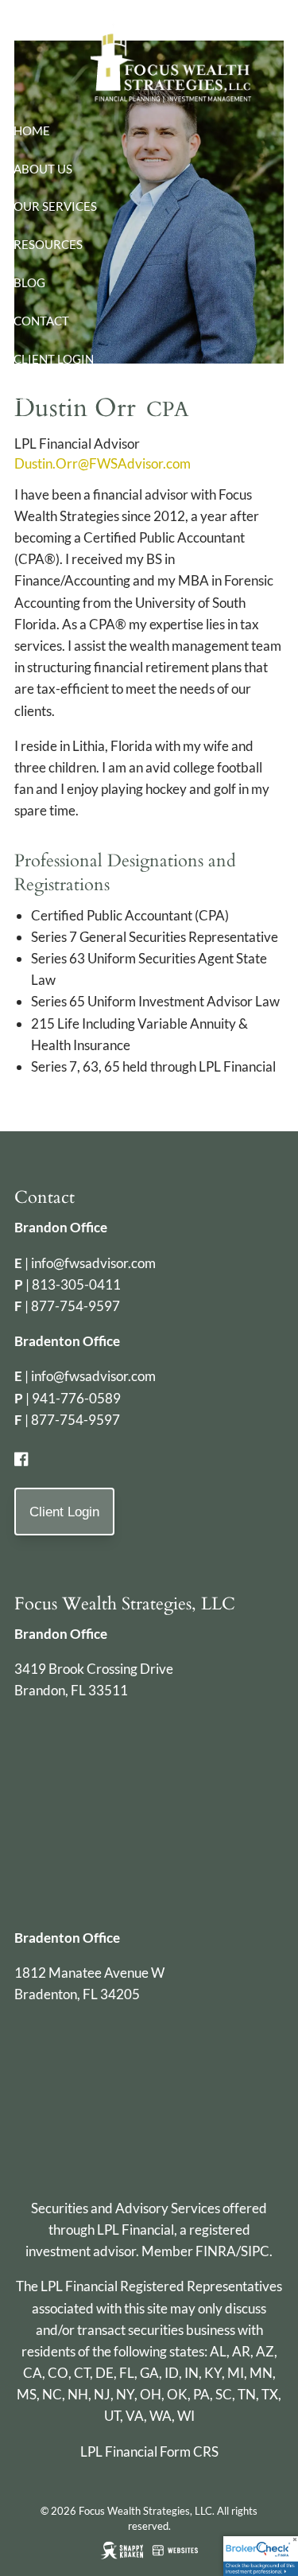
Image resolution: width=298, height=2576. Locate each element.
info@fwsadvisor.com (93, 1263)
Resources (48, 244)
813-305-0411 (76, 1284)
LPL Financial (135, 2230)
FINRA (216, 2251)
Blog (29, 282)
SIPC (255, 2251)
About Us (43, 169)
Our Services (55, 206)
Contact (41, 321)
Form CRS (189, 2451)
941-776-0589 (76, 1398)
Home (32, 130)
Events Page (52, 396)
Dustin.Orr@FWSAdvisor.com (103, 463)
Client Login (54, 359)
